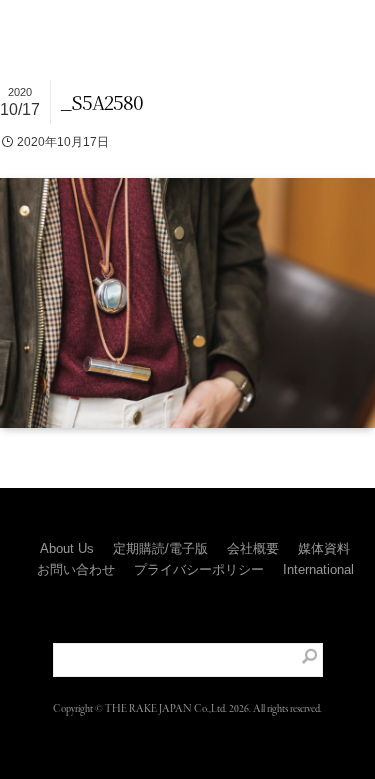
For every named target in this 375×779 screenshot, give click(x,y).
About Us (67, 548)
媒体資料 (324, 548)
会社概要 (253, 548)
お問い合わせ (76, 569)
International (318, 569)
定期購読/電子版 (160, 548)
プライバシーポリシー (199, 569)
